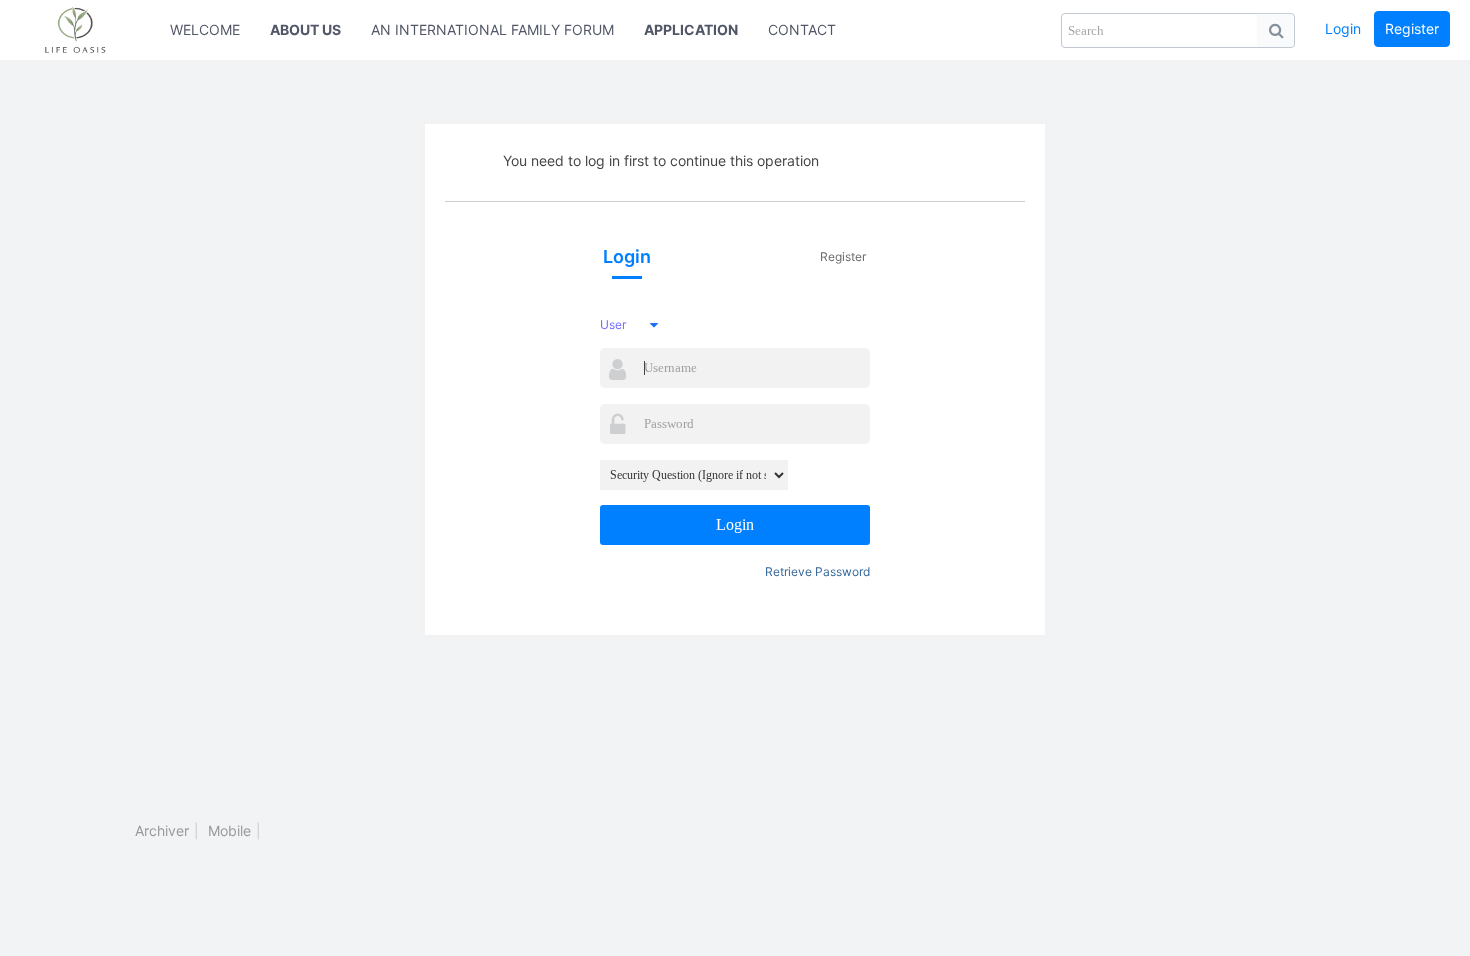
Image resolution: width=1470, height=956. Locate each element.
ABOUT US (305, 29)
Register (1412, 28)
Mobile (229, 830)
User (613, 324)
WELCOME (205, 29)
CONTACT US (813, 29)
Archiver (162, 830)
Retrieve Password (817, 571)
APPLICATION (691, 29)
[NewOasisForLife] (85, 30)
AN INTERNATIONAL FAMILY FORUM (492, 29)
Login (1343, 28)
